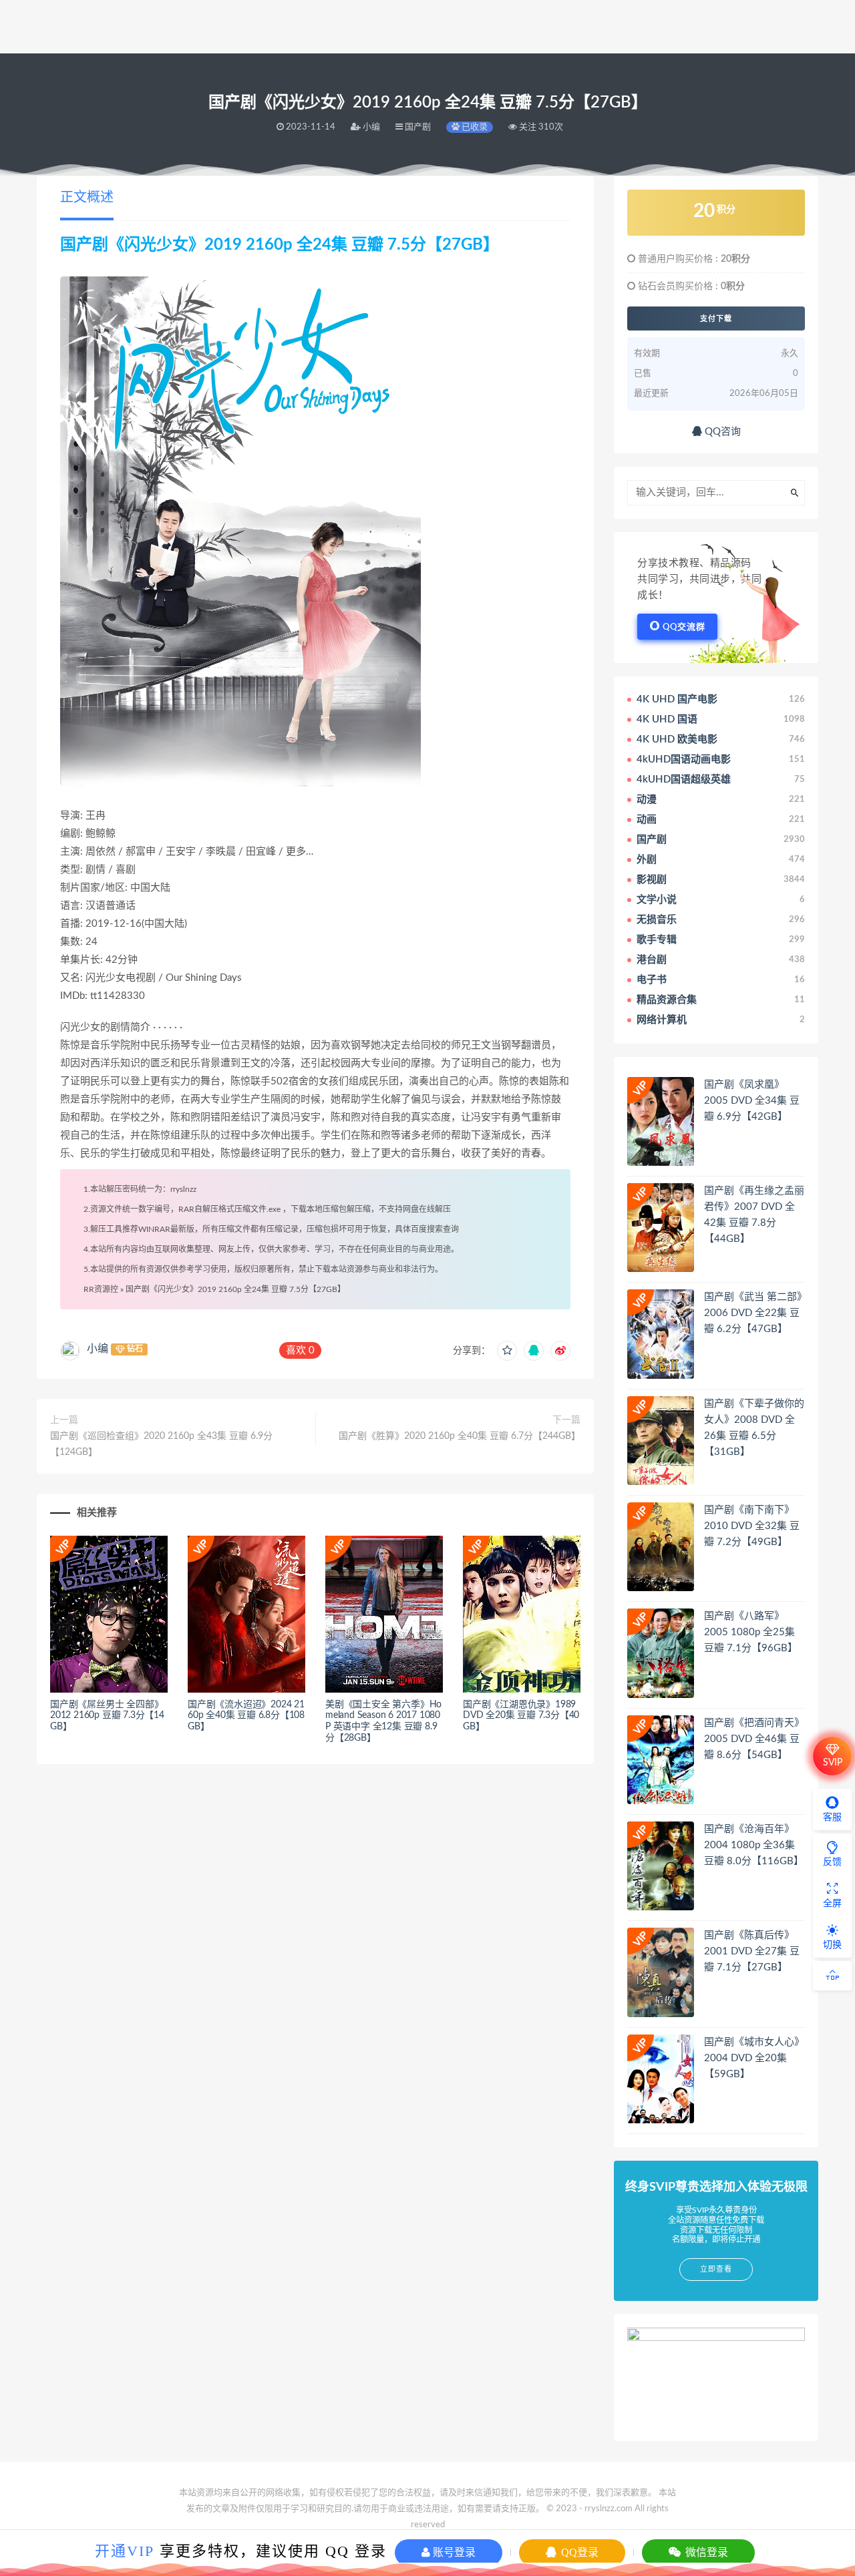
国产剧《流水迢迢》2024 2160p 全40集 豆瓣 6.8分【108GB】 (246, 1716)
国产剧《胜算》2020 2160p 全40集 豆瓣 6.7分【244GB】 (460, 1436)
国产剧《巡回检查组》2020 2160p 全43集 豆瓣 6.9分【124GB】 (161, 1444)
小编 (98, 1349)
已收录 (474, 127)
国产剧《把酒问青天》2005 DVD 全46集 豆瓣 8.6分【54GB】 (754, 1739)
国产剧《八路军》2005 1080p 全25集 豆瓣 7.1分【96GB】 (751, 1632)
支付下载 (716, 318)
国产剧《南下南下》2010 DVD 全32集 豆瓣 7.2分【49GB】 (752, 1526)
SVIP (833, 1763)
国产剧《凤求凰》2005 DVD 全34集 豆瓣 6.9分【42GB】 (752, 1101)
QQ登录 (578, 2552)
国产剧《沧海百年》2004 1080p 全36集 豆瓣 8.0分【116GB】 (754, 1845)
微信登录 (705, 2552)
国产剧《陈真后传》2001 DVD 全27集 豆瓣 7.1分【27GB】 (752, 1951)
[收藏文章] (507, 1351)
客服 (832, 1817)
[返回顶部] (832, 1976)
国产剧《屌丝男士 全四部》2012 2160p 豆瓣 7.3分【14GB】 (107, 1716)
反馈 (832, 1862)
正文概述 (87, 198)
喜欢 (300, 1350)
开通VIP (125, 2551)
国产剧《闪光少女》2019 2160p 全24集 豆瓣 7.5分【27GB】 (235, 1289)
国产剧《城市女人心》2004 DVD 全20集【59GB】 (754, 2058)
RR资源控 (101, 1289)
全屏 (832, 1904)
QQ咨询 (721, 432)
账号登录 (453, 2552)
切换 (832, 1945)
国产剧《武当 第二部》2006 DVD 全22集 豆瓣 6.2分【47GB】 (753, 1313)
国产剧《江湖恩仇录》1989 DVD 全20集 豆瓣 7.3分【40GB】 (521, 1716)
